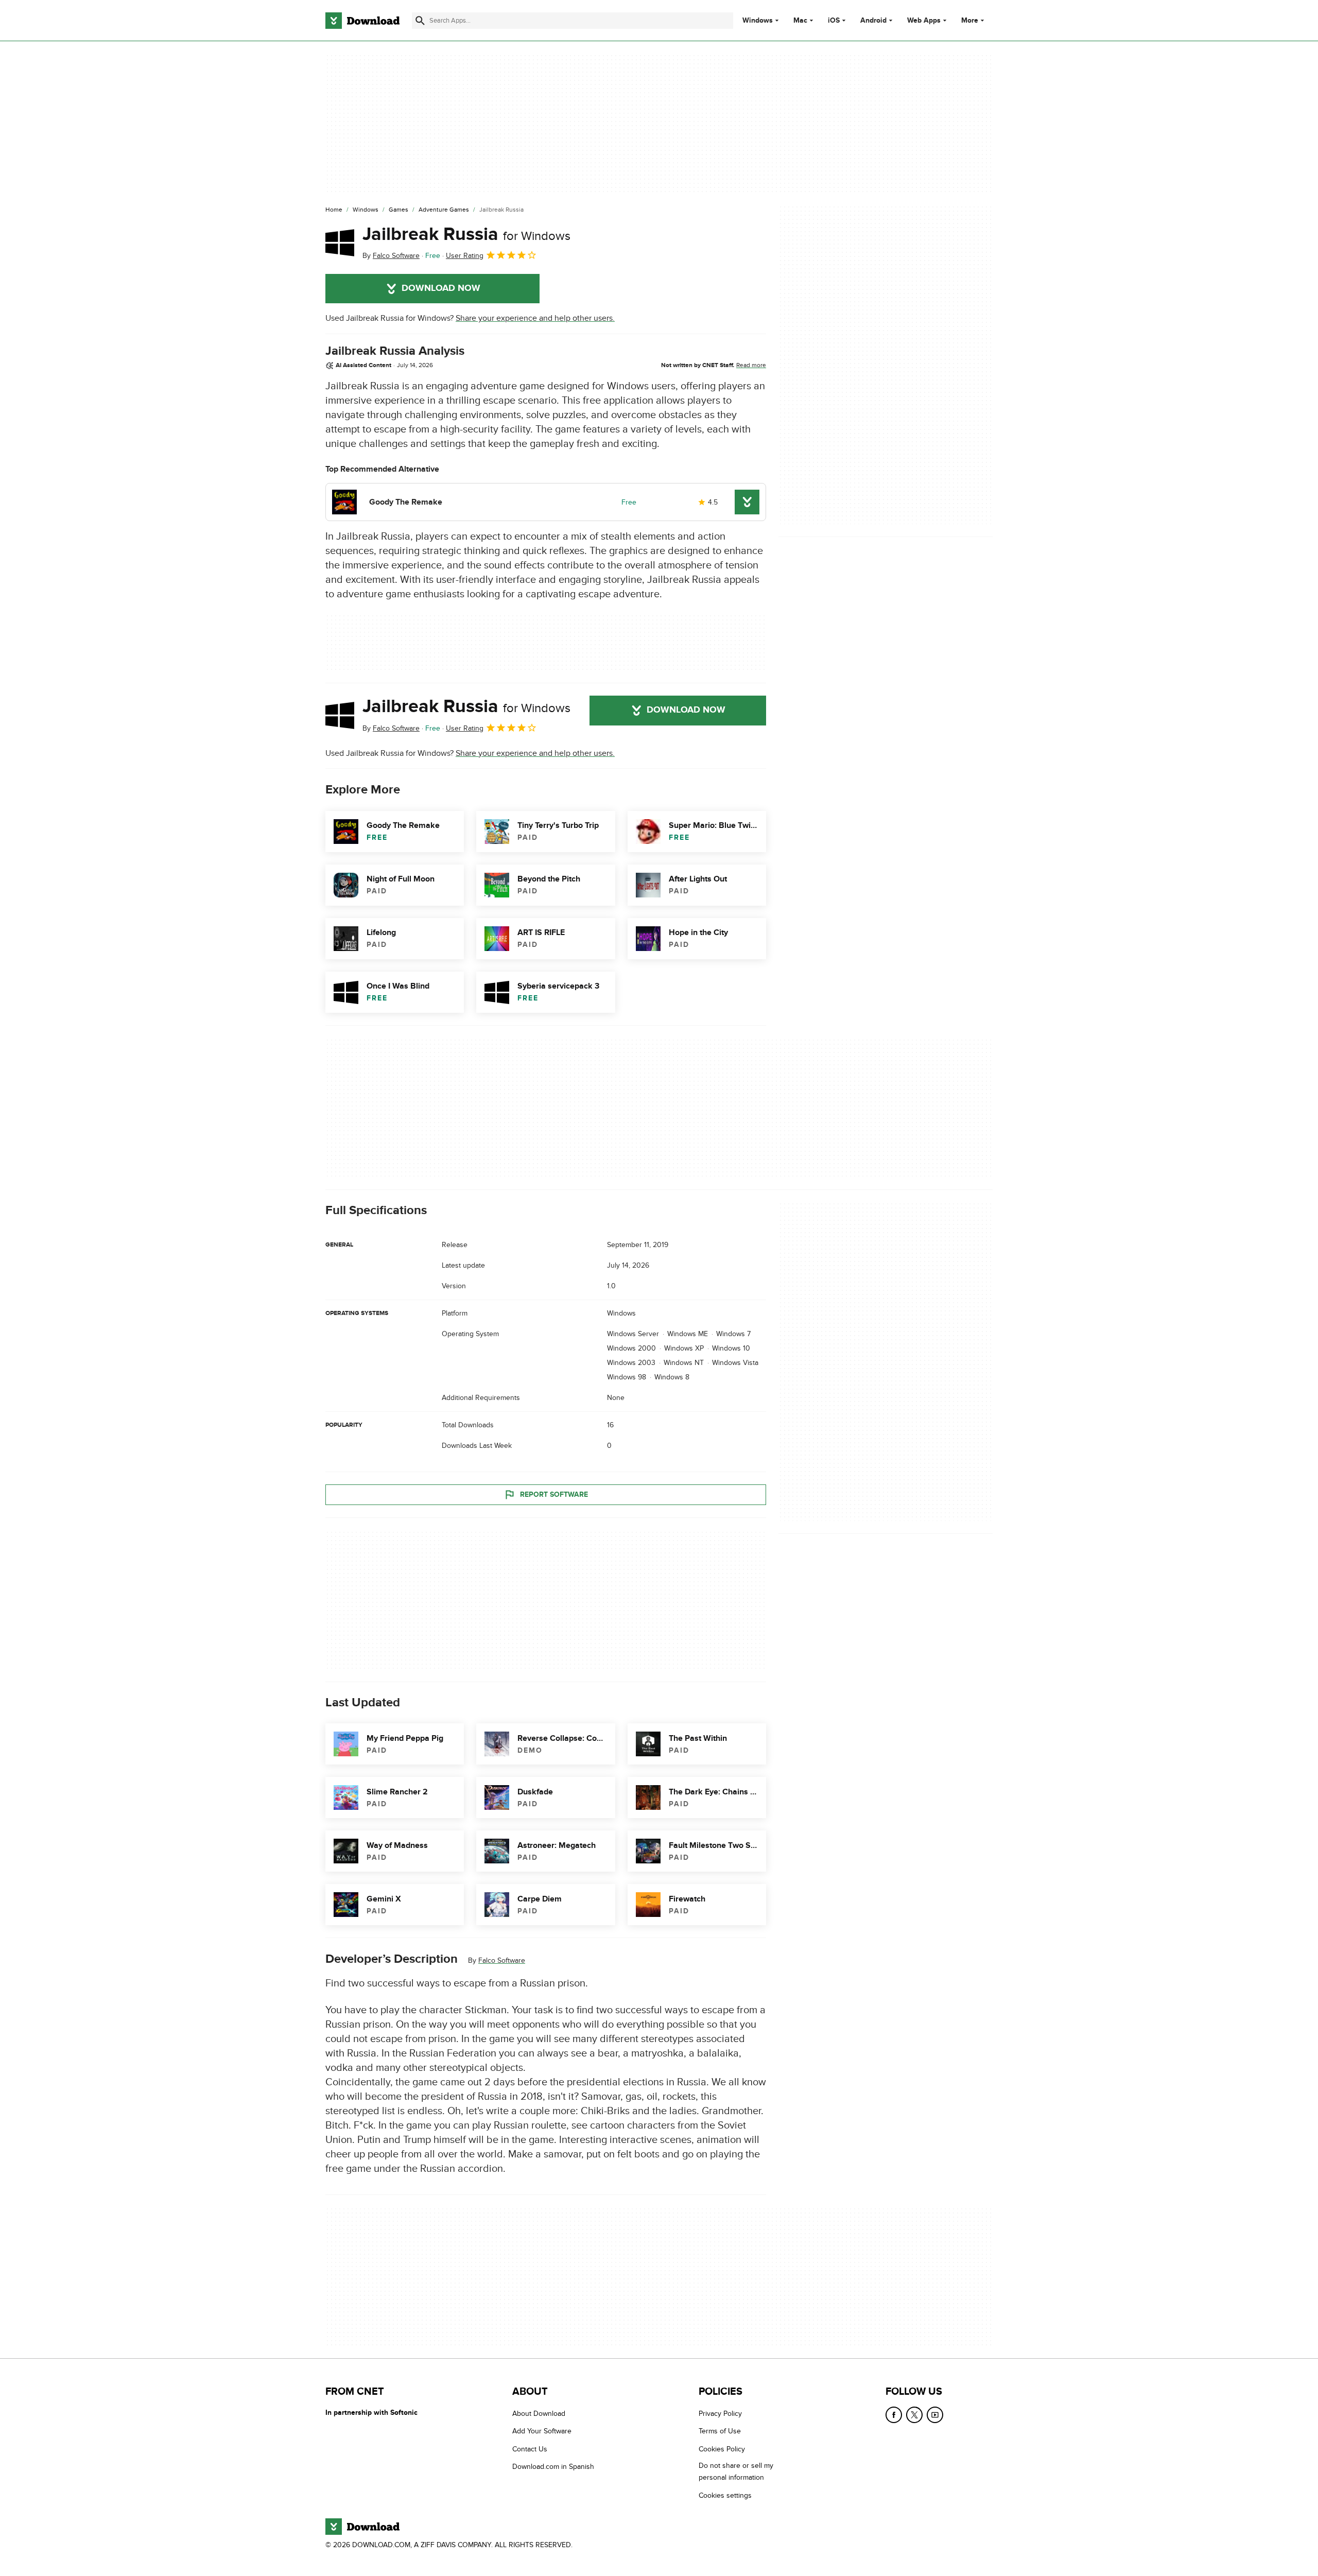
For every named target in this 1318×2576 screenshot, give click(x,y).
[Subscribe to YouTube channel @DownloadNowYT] (935, 2415)
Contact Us (530, 2449)
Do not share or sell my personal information (736, 2472)
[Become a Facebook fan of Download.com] (894, 2415)
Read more (751, 365)
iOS (834, 21)
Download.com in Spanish (553, 2467)
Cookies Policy (722, 2449)
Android (873, 21)
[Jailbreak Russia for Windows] (340, 243)
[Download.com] (362, 21)
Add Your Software (542, 2432)
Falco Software (502, 1960)
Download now (441, 288)
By (391, 256)
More (970, 20)
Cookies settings (725, 2495)
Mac (800, 21)
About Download (539, 2414)
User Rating (465, 256)
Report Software (554, 1494)
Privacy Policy (720, 2414)
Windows (758, 21)
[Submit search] (420, 21)
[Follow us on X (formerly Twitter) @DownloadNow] (914, 2415)
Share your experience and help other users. (535, 318)
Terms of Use (720, 2432)
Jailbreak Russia (466, 234)
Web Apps (924, 21)
